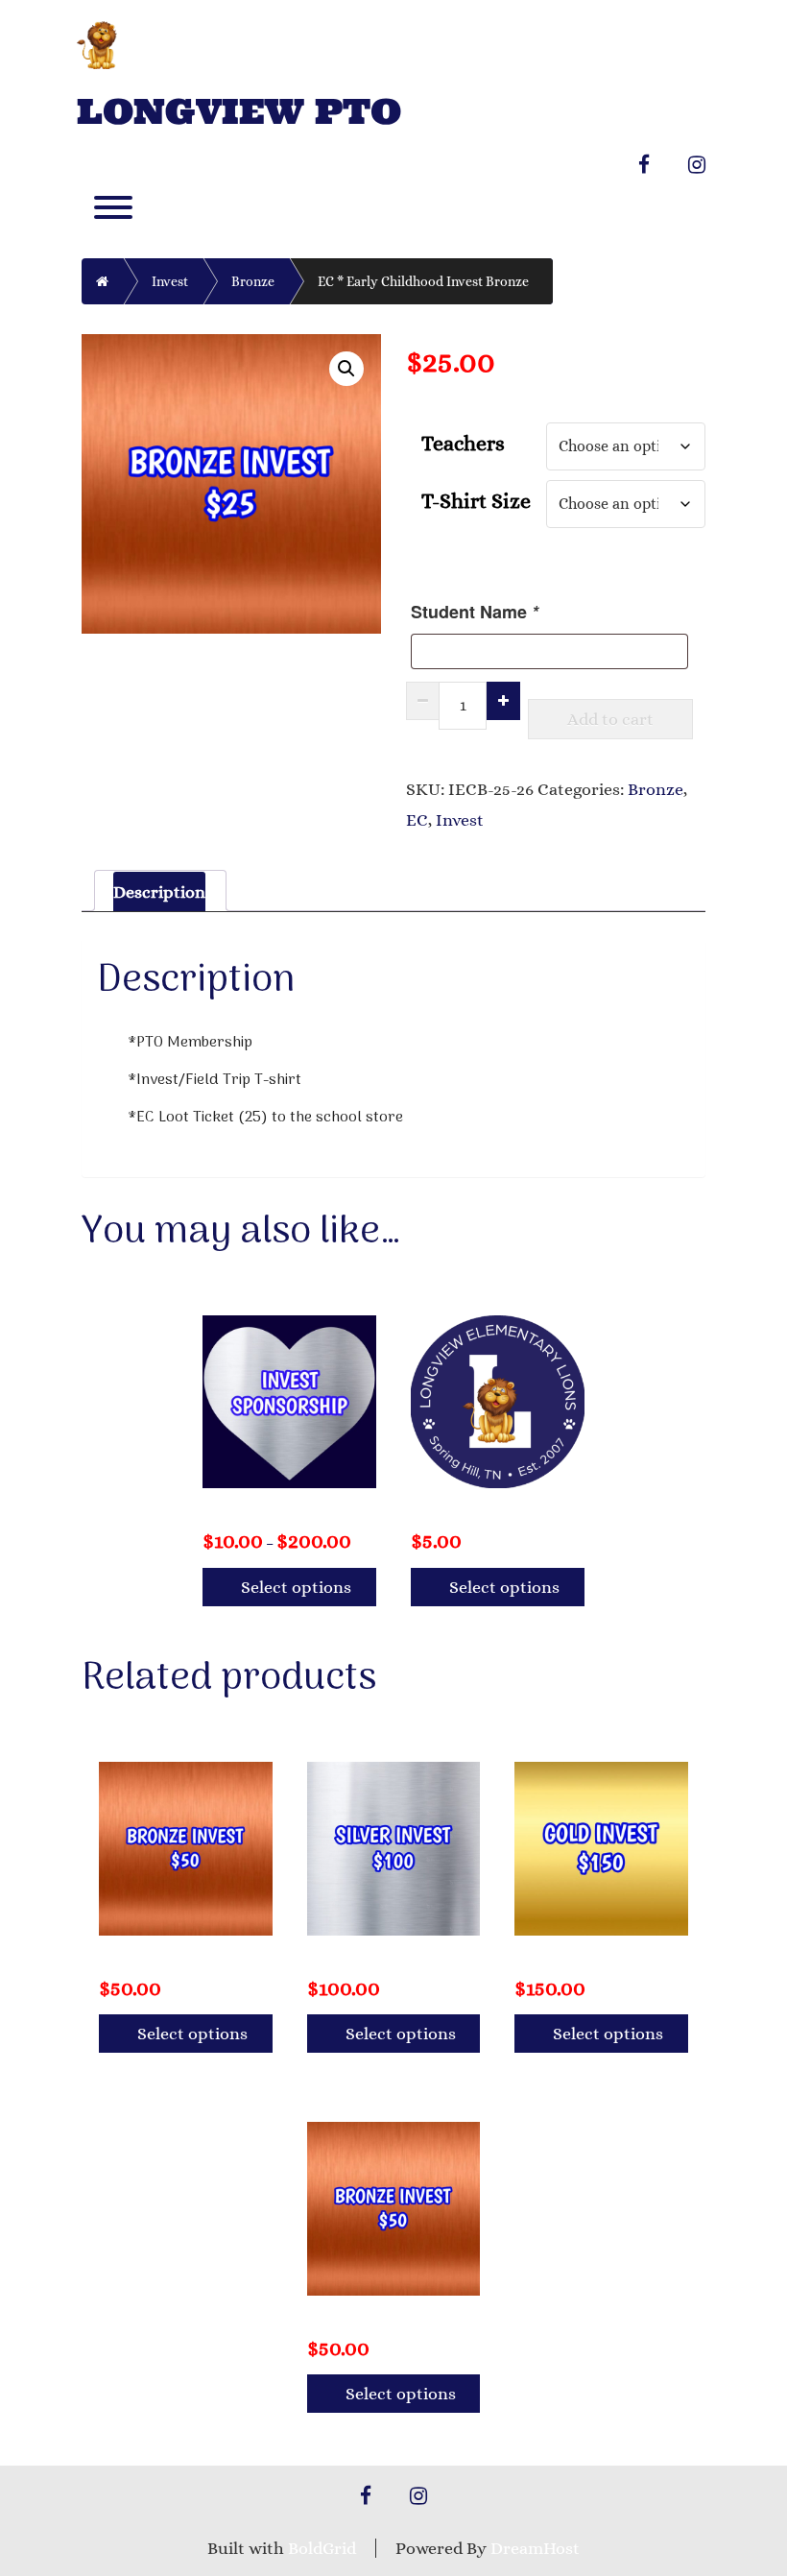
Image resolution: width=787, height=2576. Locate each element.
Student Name (475, 612)
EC (417, 820)
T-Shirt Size (476, 501)
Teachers (463, 443)
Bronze (253, 281)
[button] (346, 369)
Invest (170, 281)
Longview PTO (239, 112)
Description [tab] (159, 892)
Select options (296, 1587)
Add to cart (610, 719)
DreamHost (535, 2548)
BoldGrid (322, 2548)
